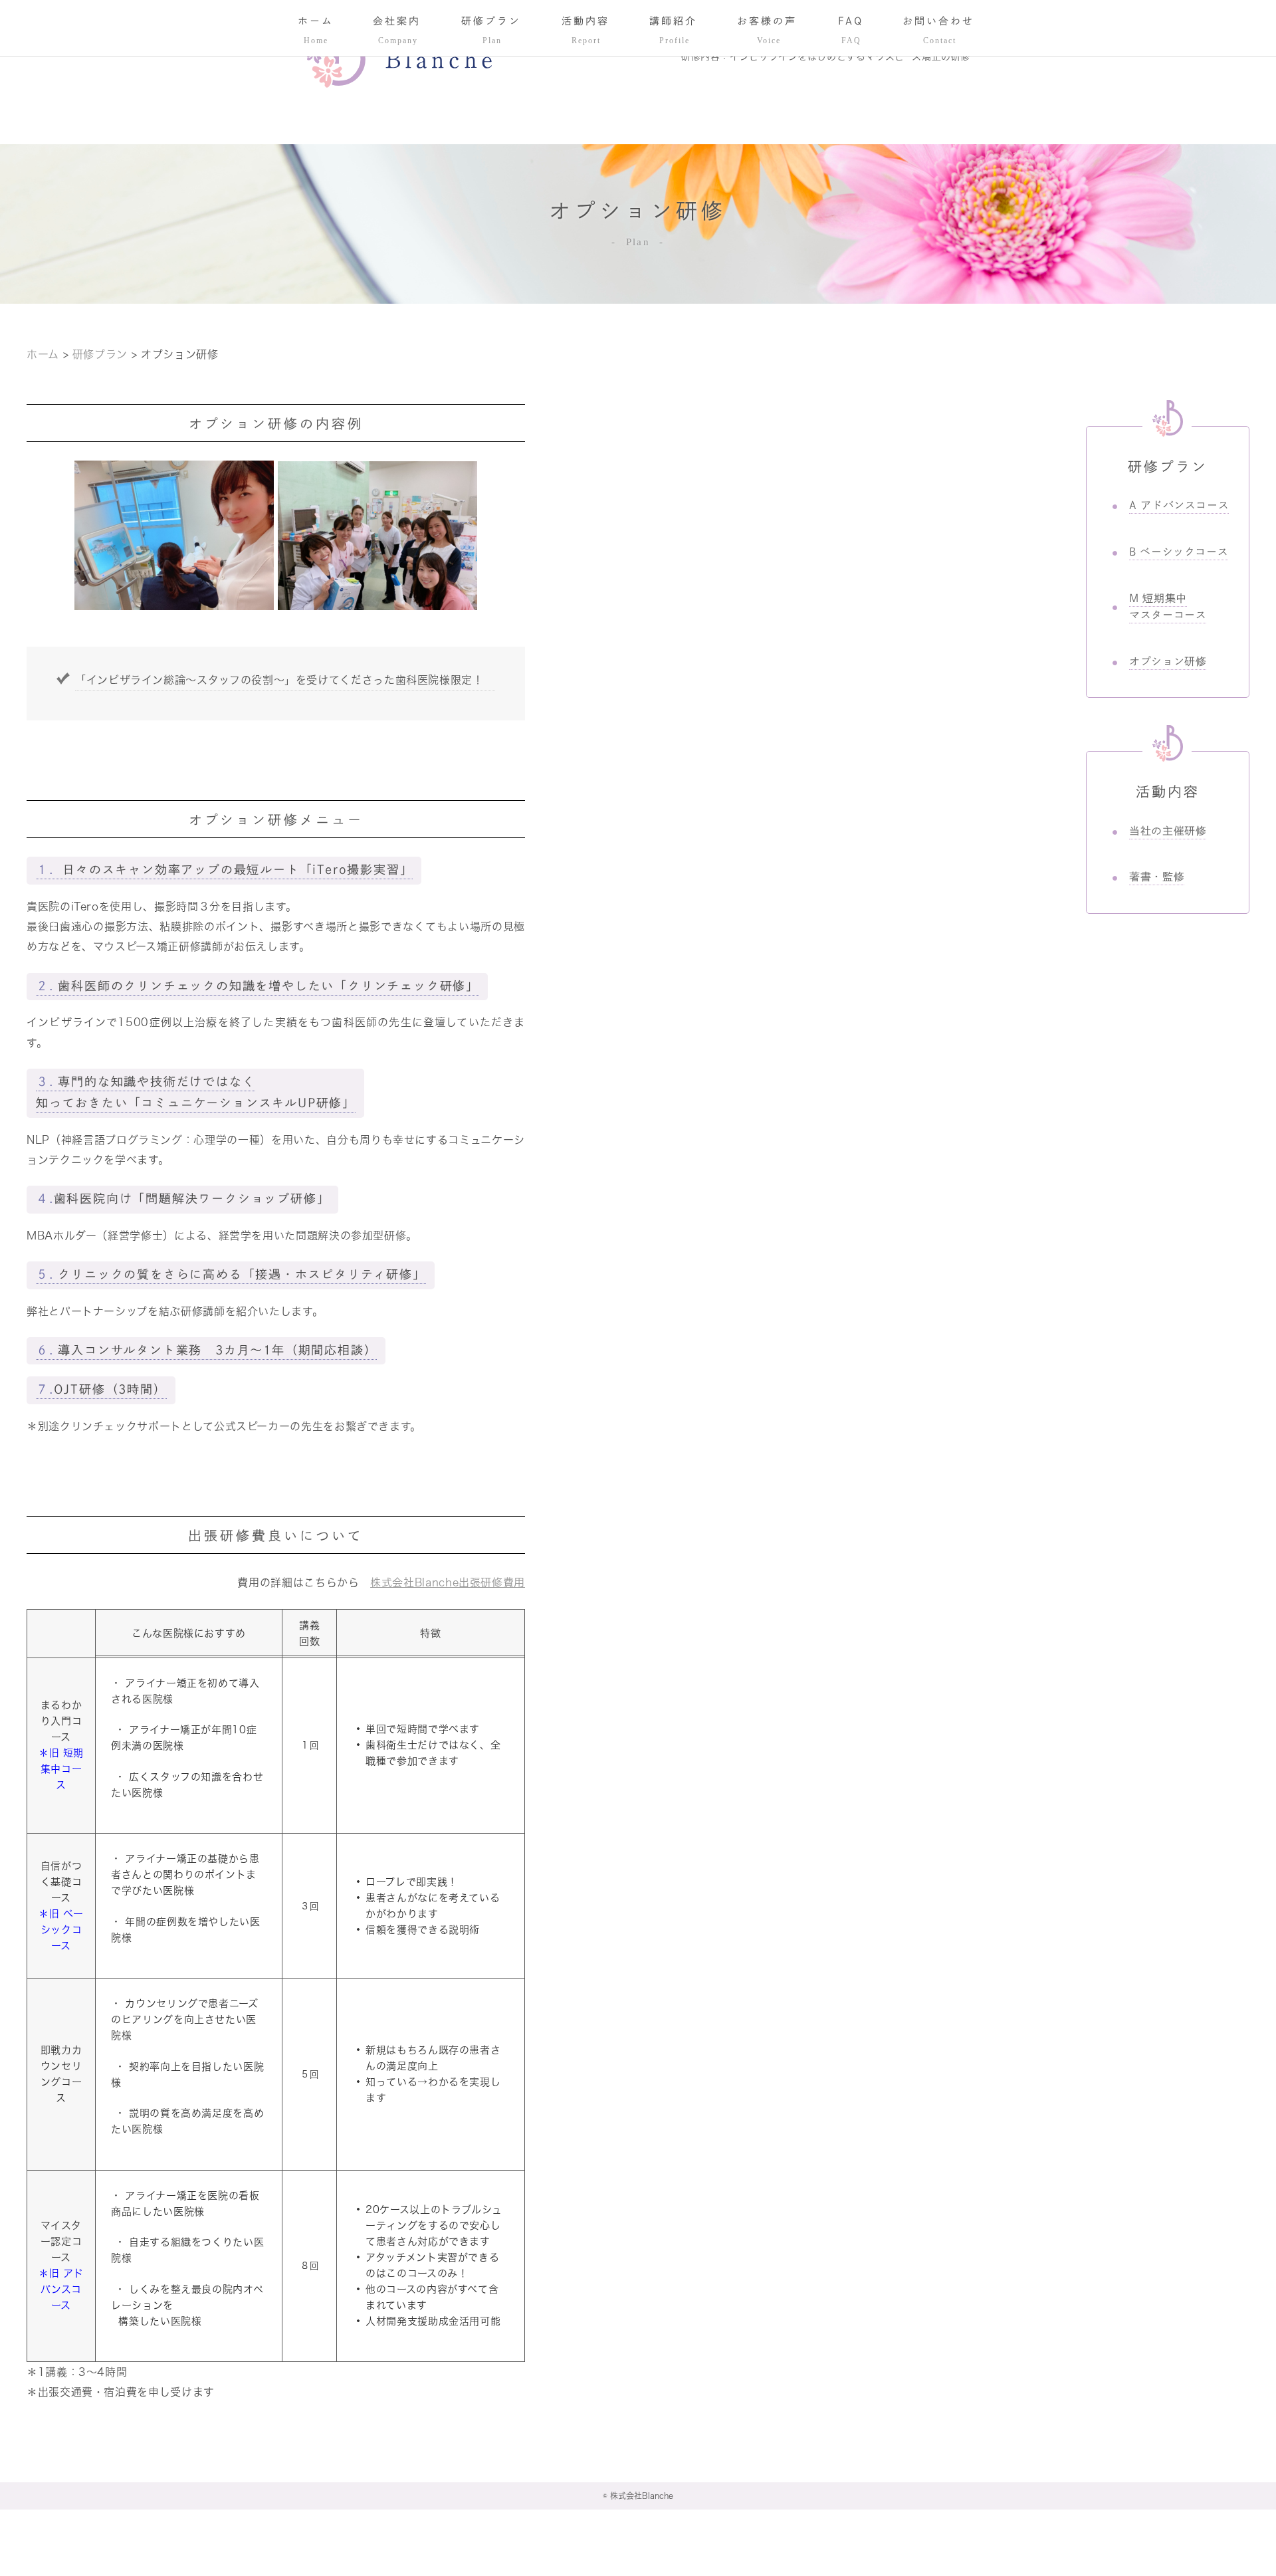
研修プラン (100, 354)
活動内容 (1168, 792)
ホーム (45, 354)
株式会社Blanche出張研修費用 (448, 1582)
